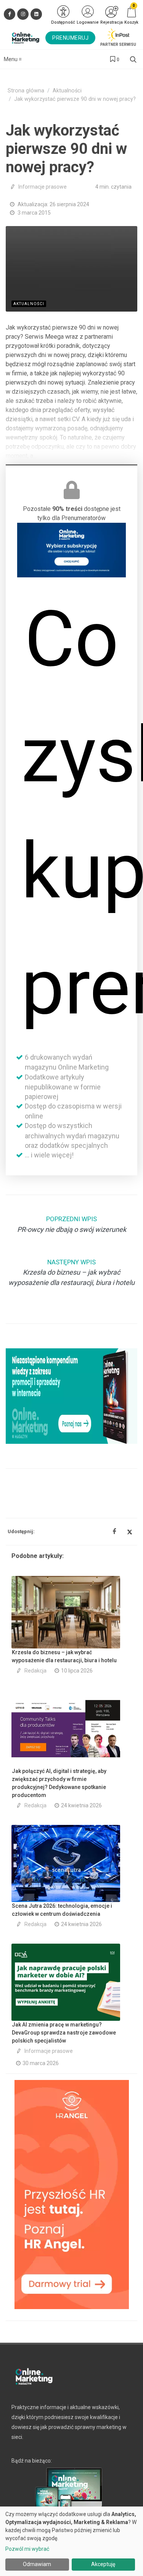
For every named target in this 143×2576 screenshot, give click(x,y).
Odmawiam (37, 2564)
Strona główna (26, 91)
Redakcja (35, 1671)
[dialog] (71, 2541)
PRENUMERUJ (70, 38)
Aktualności (67, 91)
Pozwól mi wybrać (27, 2549)
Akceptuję (103, 2564)
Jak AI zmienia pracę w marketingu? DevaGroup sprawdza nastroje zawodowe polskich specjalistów (64, 2033)
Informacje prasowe (43, 187)
